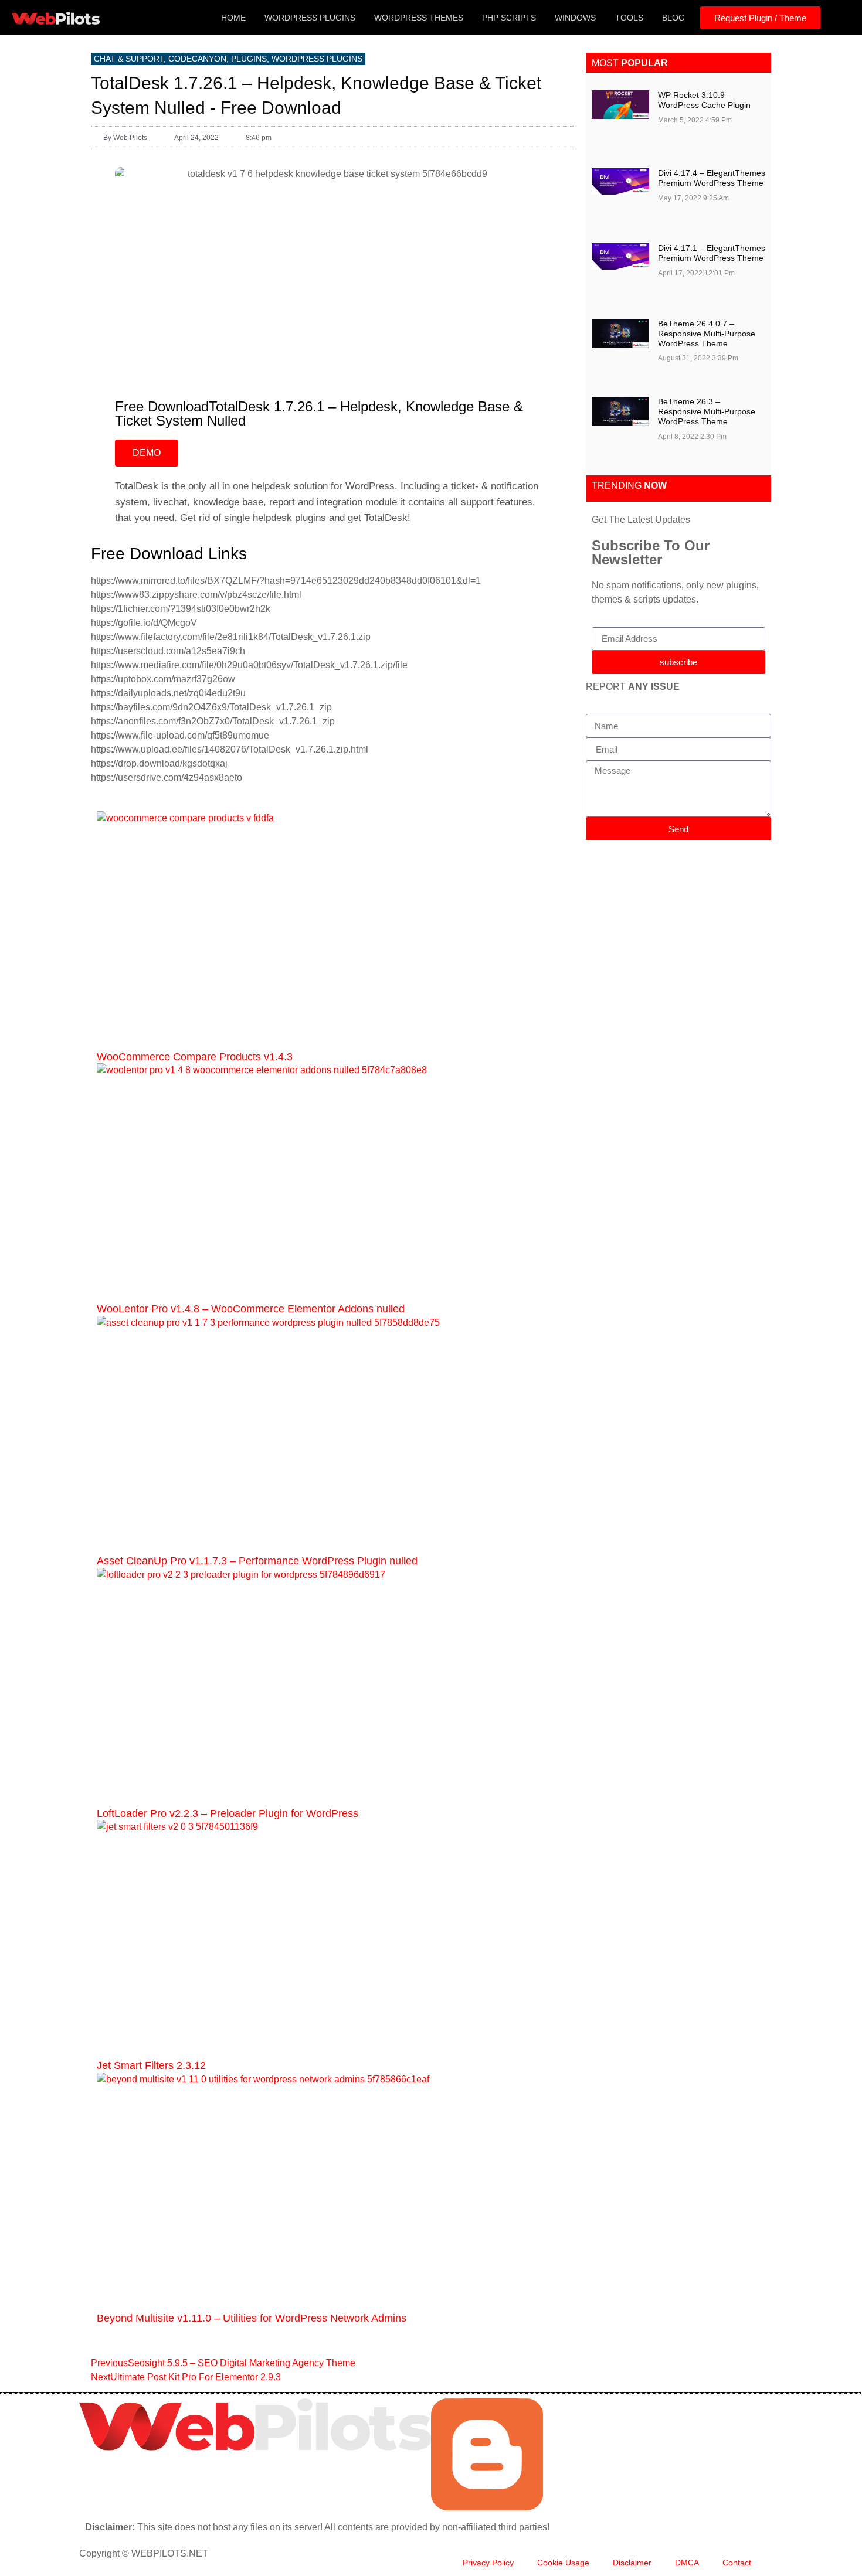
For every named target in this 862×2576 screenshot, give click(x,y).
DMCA (687, 2563)
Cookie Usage (563, 2563)
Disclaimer (632, 2563)
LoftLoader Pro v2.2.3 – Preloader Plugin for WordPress (228, 1813)
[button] (839, 18)
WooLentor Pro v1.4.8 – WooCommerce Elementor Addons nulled (251, 1309)
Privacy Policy (488, 2563)
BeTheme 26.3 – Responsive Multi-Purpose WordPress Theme (707, 411)
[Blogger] (487, 2507)
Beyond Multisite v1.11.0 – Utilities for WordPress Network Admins (252, 2318)
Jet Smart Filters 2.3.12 (151, 2065)
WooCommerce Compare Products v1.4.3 (195, 1057)
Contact (737, 2563)
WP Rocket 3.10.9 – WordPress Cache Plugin (704, 100)
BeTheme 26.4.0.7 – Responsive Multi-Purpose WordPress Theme (707, 334)
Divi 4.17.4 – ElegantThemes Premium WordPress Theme (712, 178)
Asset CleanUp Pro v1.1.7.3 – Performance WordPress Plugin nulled (257, 1561)
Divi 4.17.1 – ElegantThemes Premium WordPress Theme (712, 253)
